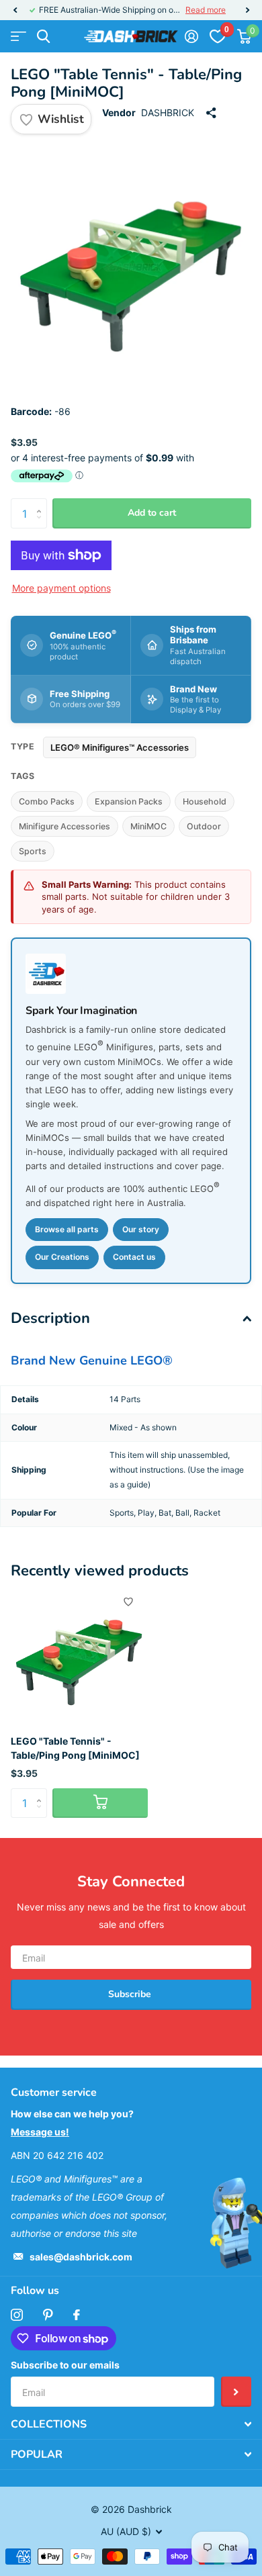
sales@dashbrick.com (81, 2257)
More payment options (61, 588)
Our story (141, 1229)
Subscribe (131, 1994)
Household (205, 801)
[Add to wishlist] (128, 1602)
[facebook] (77, 2315)
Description (50, 1318)
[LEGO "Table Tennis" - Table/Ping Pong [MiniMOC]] (79, 1656)
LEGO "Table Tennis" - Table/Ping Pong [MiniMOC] (75, 1748)
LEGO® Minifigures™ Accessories (120, 747)
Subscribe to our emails (65, 2365)
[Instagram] (17, 2315)
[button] (15, 10)
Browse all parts (67, 1229)
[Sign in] (191, 36)
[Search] (43, 37)
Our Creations (62, 1257)
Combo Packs (47, 801)
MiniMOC (148, 826)
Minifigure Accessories (64, 826)
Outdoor (204, 826)
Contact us (134, 1257)
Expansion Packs (129, 801)
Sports (33, 851)
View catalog (18, 37)
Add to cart (152, 513)
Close (131, 2424)
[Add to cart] (100, 1803)
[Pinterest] (48, 2315)
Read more (206, 10)
